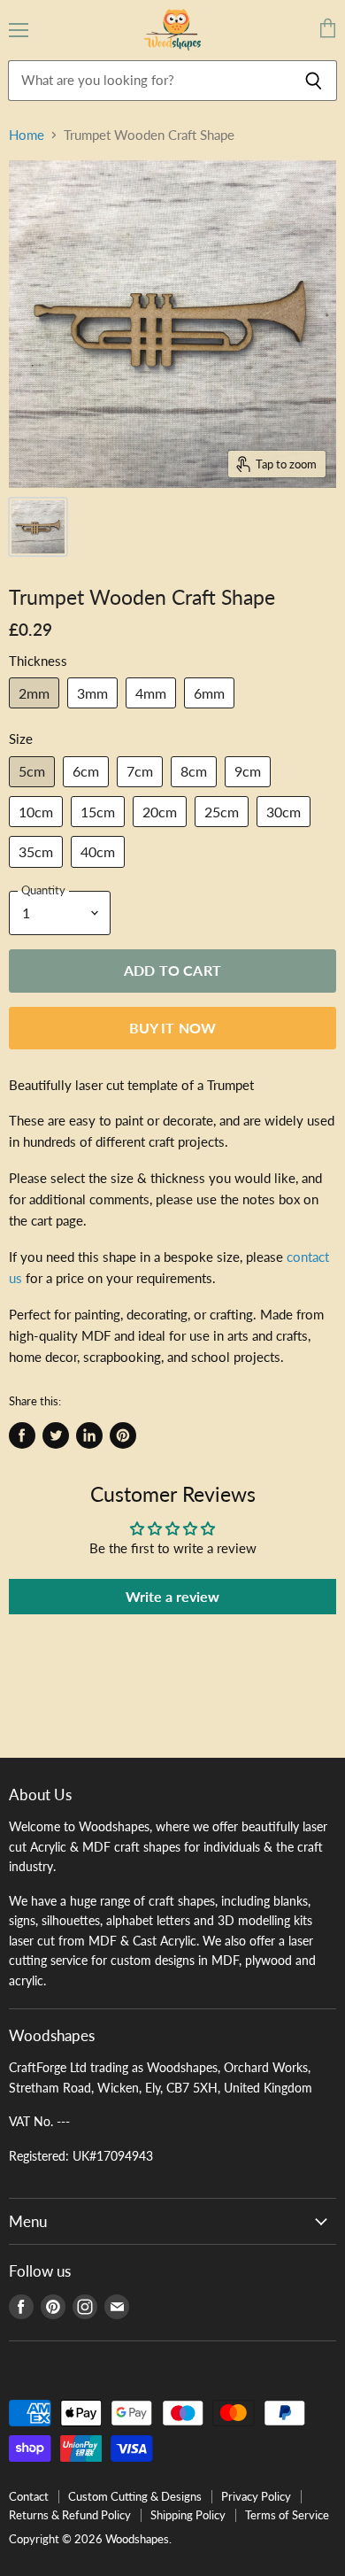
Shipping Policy (188, 2515)
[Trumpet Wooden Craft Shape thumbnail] (38, 527)
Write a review (172, 1596)
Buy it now (173, 1028)
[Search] (314, 81)
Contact (29, 2496)
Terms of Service (287, 2515)
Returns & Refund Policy (70, 2515)
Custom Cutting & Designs (135, 2496)
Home (27, 135)
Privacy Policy (256, 2496)
